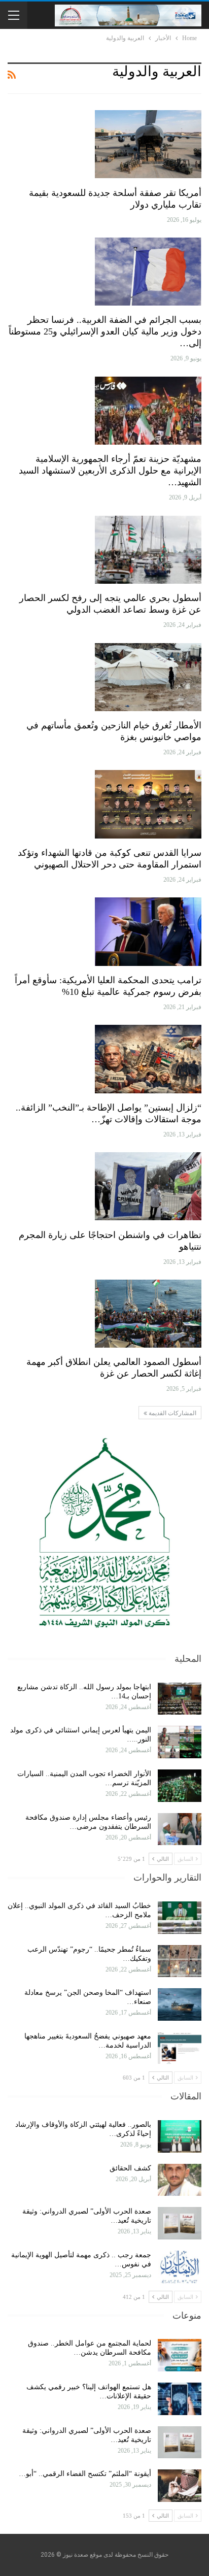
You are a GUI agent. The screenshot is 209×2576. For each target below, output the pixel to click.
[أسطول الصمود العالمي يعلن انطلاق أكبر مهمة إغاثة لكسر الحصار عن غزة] (148, 1314)
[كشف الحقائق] (180, 2180)
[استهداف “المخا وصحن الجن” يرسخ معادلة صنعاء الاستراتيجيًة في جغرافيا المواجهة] (180, 2004)
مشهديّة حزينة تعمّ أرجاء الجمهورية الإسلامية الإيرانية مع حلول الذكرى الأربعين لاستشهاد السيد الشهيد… (110, 471)
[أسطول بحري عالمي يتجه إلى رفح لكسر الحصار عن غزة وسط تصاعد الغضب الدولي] (148, 550)
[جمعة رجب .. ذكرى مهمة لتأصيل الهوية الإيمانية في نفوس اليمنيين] (180, 2267)
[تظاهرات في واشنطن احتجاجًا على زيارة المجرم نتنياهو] (148, 1186)
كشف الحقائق (129, 2168)
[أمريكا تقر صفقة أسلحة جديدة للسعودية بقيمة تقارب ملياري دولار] (148, 144)
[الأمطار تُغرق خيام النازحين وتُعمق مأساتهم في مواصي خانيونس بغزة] (148, 677)
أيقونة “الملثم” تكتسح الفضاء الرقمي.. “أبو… (85, 2474)
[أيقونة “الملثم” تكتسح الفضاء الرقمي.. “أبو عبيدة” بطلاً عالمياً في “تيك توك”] (180, 2486)
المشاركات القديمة (172, 1413)
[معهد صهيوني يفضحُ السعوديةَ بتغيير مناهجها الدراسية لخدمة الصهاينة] (180, 2048)
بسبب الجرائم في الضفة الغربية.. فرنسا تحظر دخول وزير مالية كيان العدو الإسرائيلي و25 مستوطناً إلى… (105, 331)
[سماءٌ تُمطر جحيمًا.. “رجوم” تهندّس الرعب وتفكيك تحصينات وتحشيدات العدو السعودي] (180, 1961)
